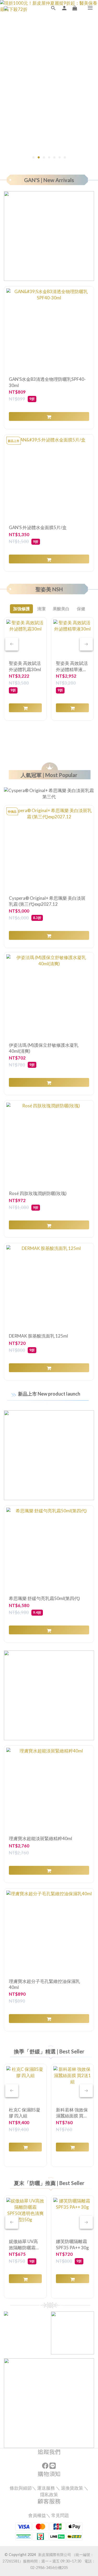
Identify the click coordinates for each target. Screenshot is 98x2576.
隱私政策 (49, 2494)
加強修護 (21, 609)
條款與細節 (21, 2488)
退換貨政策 (72, 2488)
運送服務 (46, 2488)
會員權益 (37, 2515)
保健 (81, 609)
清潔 (41, 609)
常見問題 (60, 2515)
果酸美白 (61, 609)
